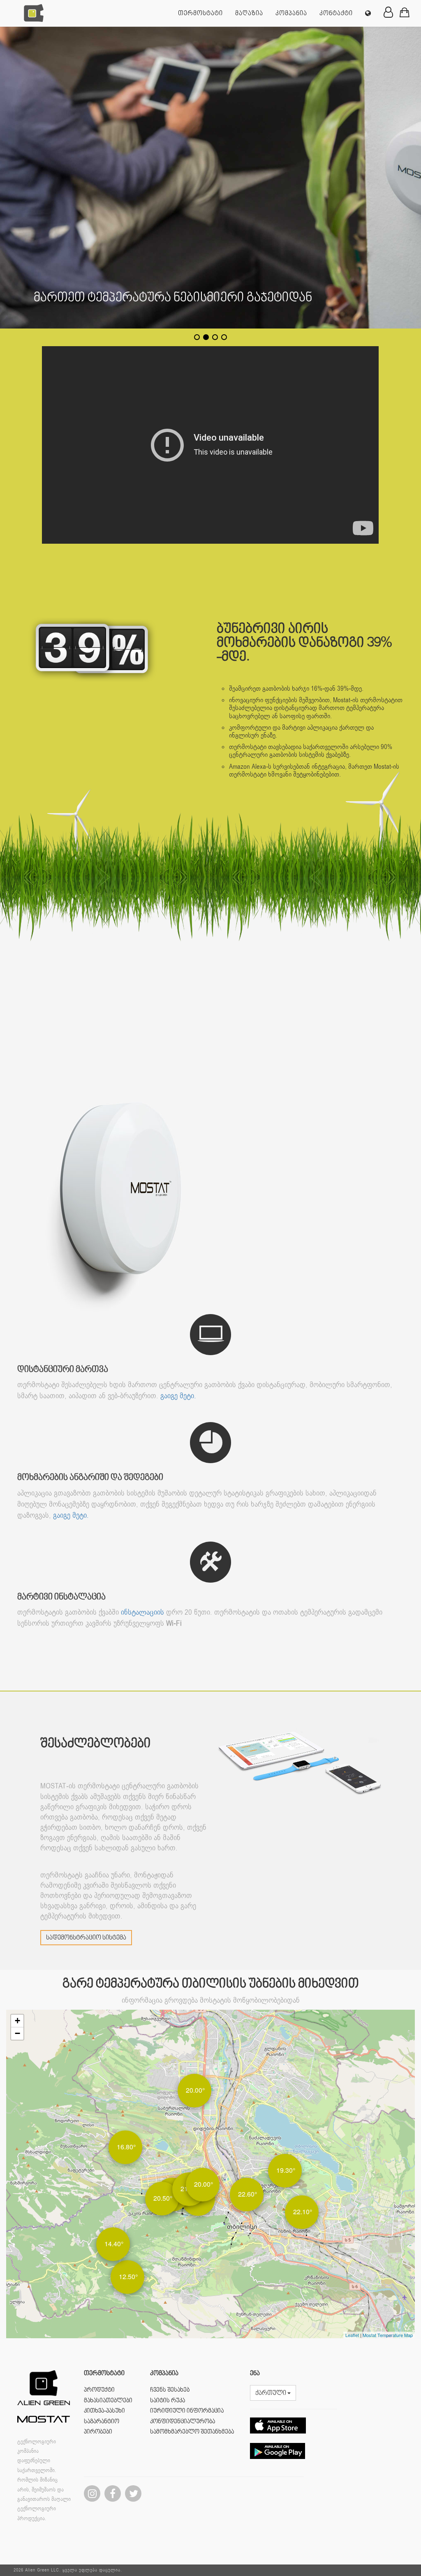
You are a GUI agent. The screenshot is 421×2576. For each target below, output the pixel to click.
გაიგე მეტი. (178, 1396)
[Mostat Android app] (278, 2465)
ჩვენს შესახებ (170, 2390)
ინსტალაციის (142, 1612)
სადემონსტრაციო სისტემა (86, 1938)
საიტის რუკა (168, 2401)
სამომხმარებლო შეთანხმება (192, 2432)
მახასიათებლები (108, 2401)
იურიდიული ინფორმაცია (187, 2411)
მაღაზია (249, 14)
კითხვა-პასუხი (104, 2411)
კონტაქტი (336, 14)
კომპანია (291, 14)
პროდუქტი (99, 2390)
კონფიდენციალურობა (183, 2422)
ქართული (271, 2393)
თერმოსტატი (200, 14)
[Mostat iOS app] (278, 2440)
